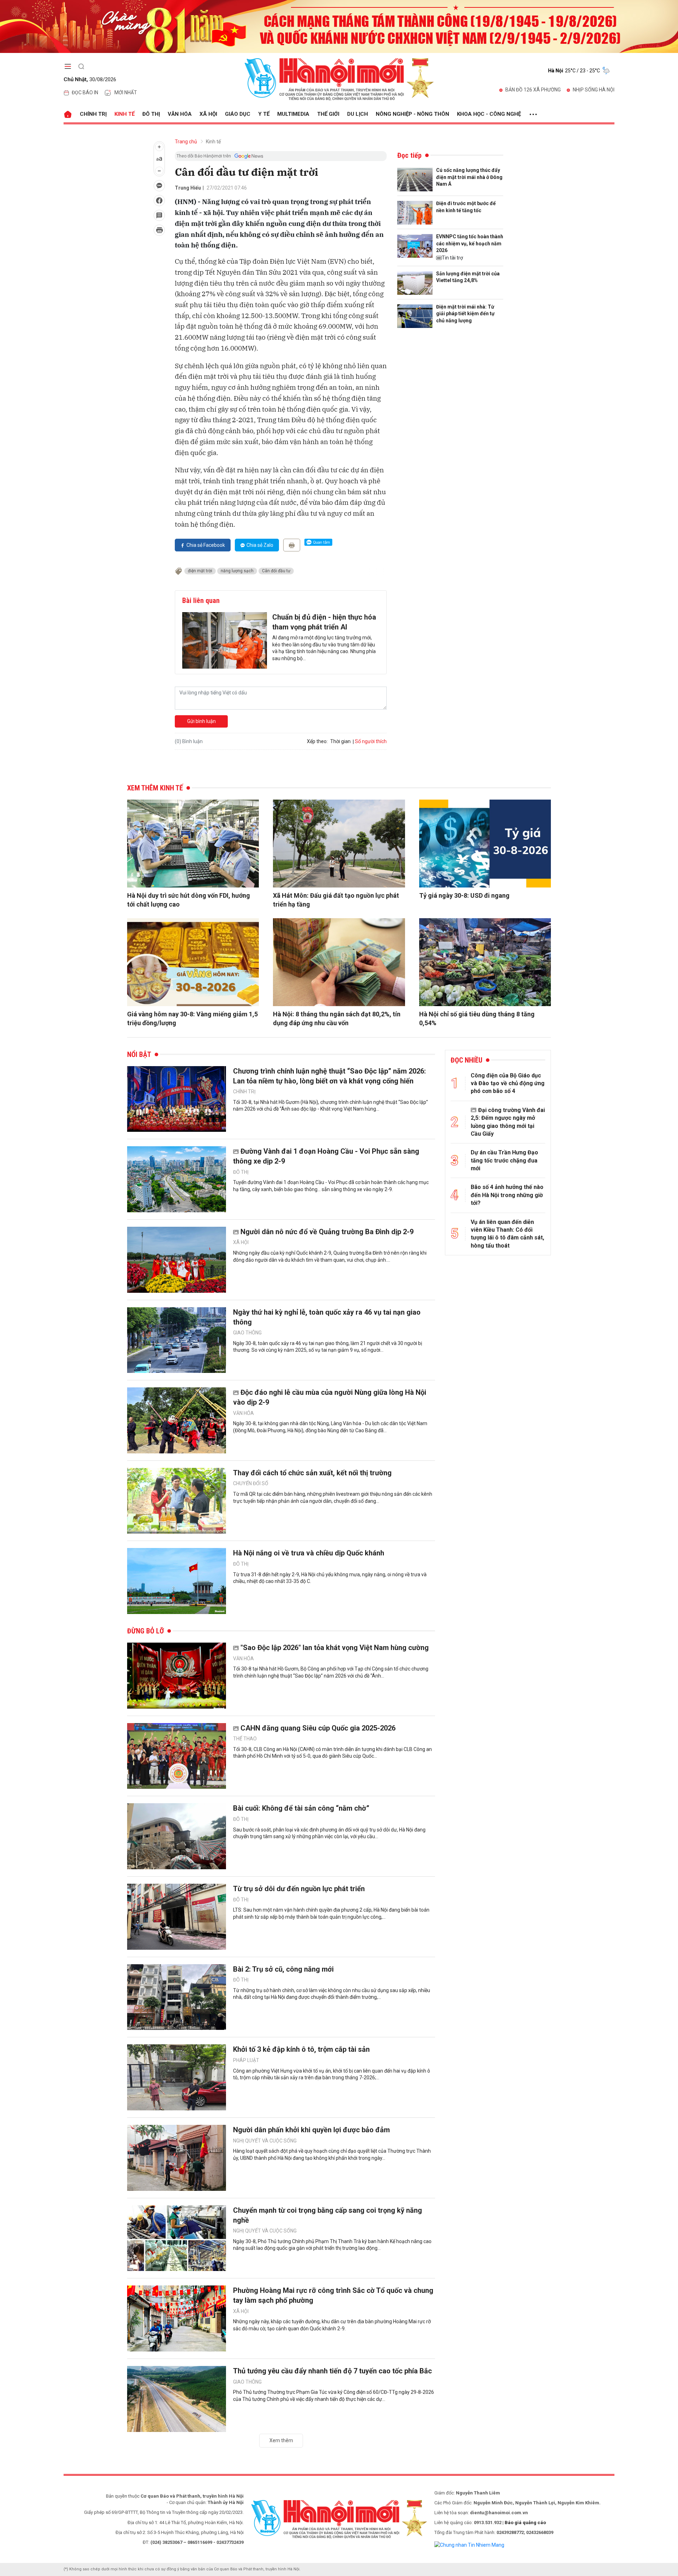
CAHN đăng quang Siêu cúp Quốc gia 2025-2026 (318, 1728)
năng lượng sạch (237, 571)
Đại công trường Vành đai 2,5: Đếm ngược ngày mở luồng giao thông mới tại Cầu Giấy (508, 1122)
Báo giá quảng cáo (525, 2523)
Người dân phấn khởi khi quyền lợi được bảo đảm (311, 2130)
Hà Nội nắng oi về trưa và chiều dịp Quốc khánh (309, 1553)
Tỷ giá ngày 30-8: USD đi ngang (464, 895)
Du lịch (358, 114)
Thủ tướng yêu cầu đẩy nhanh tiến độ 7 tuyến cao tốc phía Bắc (332, 2371)
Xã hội (208, 114)
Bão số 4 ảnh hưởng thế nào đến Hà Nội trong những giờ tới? (507, 1195)
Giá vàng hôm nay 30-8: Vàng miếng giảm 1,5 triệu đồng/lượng (192, 1018)
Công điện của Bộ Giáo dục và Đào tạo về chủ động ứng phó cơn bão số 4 (508, 1083)
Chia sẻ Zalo (260, 545)
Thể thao (245, 1739)
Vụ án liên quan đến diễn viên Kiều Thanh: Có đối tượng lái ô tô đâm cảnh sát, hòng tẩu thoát (507, 1234)
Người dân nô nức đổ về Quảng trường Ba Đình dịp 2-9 (327, 1232)
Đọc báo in (85, 92)
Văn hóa (180, 114)
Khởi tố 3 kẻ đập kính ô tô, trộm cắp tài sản (301, 2049)
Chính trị (93, 114)
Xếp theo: (317, 741)
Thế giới (328, 114)
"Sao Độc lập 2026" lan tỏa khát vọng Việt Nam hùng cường (335, 1648)
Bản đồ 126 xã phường (533, 90)
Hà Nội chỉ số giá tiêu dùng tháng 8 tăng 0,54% (477, 1018)
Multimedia (293, 114)
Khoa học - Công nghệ (489, 114)
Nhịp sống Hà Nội (594, 90)
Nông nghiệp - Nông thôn (412, 114)
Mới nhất (126, 92)
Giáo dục (238, 114)
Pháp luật (246, 2060)
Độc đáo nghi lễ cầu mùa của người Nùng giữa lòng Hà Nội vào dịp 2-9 (330, 1397)
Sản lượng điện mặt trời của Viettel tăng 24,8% (468, 277)
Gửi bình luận (201, 721)
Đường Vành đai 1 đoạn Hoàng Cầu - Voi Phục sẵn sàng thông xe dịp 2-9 (326, 1156)
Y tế (264, 114)
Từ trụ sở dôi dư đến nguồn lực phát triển (299, 1889)
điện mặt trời (200, 571)
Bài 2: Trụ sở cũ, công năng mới (283, 1969)
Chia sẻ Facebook (206, 545)
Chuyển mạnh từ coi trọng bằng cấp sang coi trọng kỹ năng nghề (328, 2215)
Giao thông (247, 1333)
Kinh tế (124, 114)
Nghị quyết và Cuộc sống (265, 2141)
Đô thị (151, 114)
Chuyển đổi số (251, 1483)
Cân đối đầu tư (276, 571)
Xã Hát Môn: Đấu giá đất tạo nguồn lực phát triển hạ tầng (336, 900)
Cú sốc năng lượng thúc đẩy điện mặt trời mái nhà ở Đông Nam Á (469, 177)
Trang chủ (186, 142)
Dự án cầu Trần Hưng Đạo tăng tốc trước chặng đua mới (504, 1160)
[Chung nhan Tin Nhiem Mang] (469, 2545)
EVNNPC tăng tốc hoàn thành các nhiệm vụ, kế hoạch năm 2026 (470, 243)
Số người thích (371, 741)
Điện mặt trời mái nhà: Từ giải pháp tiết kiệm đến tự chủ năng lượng (465, 314)
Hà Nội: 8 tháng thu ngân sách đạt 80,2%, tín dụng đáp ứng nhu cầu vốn (337, 1018)
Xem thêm (281, 2440)
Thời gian (340, 741)
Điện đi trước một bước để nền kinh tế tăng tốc (466, 207)
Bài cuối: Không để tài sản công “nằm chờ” (301, 1808)
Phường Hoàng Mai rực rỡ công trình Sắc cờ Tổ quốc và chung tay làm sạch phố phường (333, 2295)
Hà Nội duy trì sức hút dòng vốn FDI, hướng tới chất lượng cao (189, 900)
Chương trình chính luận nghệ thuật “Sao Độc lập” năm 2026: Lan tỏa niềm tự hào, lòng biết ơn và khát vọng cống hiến (329, 1076)
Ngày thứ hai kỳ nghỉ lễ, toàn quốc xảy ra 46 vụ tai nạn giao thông (327, 1317)
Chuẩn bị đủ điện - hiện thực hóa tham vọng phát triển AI (324, 622)
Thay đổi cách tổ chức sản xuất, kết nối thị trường (312, 1473)
